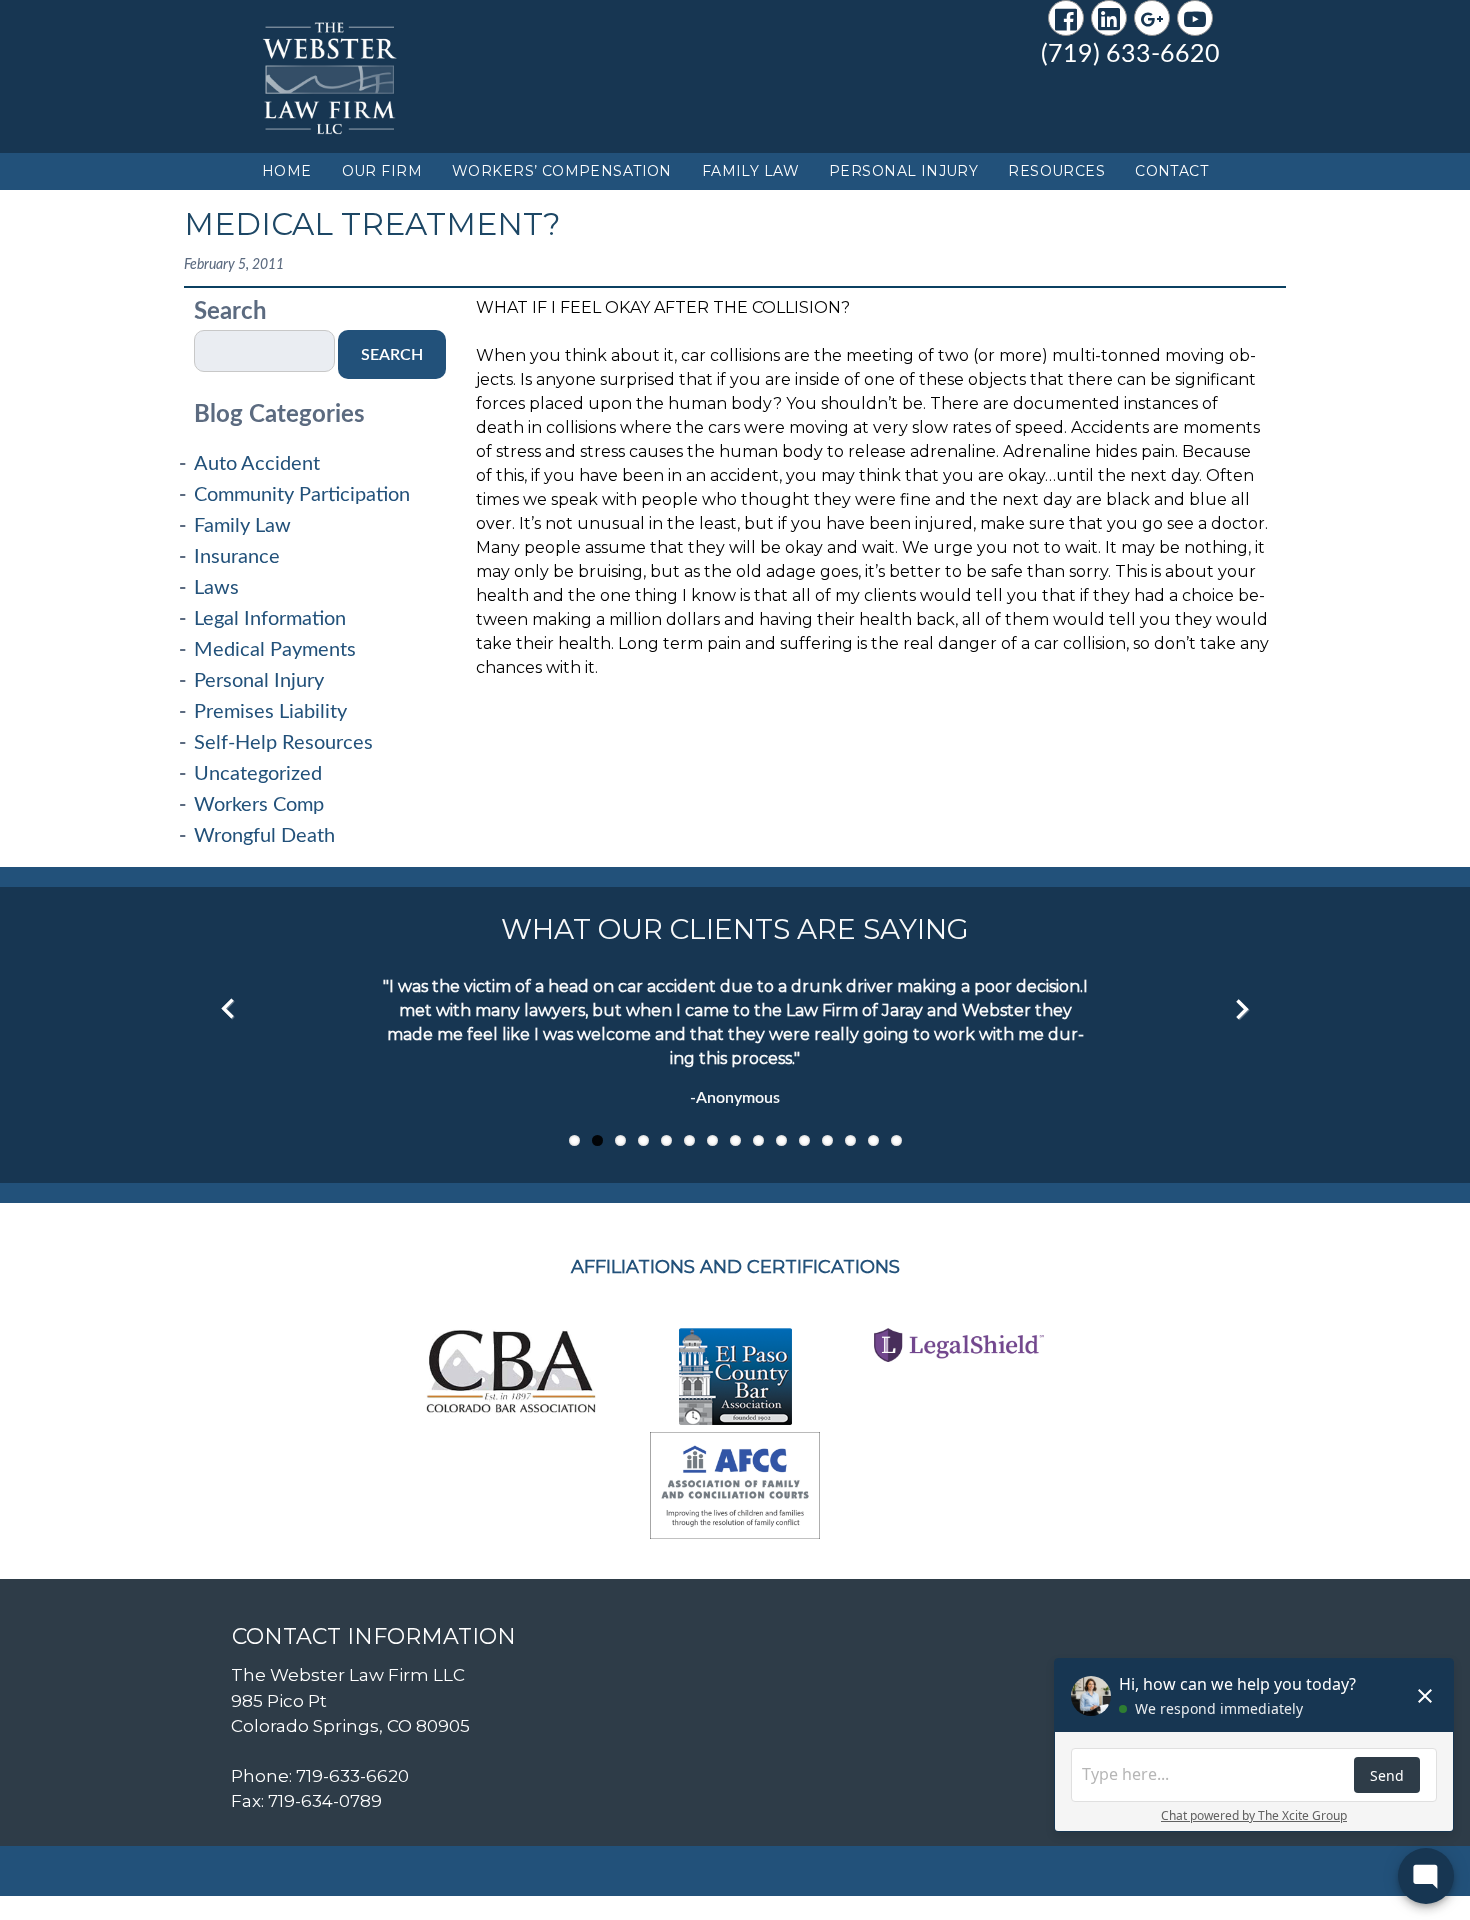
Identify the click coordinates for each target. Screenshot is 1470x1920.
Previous (228, 1009)
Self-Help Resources (283, 743)
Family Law (750, 171)
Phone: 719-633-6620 (320, 1776)
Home (287, 171)
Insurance (237, 557)
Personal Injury (903, 171)
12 (827, 1140)
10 (781, 1140)
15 (896, 1140)
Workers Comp (259, 805)
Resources (1056, 171)
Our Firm (382, 171)
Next (1242, 1009)
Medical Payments (275, 650)
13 (850, 1140)
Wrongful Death (264, 836)
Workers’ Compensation (562, 171)
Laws (216, 588)
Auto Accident (257, 464)
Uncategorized (258, 774)
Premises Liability (270, 712)
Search (230, 312)
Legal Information (270, 619)
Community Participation (302, 495)
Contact (1171, 171)
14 (873, 1140)
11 (804, 1140)
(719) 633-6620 (1130, 54)
